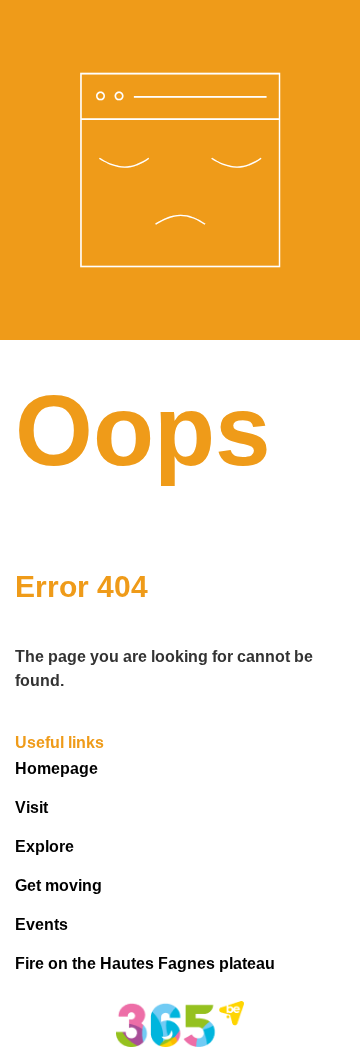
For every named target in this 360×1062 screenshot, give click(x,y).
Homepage (56, 768)
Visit (31, 807)
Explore (44, 846)
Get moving (58, 885)
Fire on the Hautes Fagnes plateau (145, 963)
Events (41, 924)
